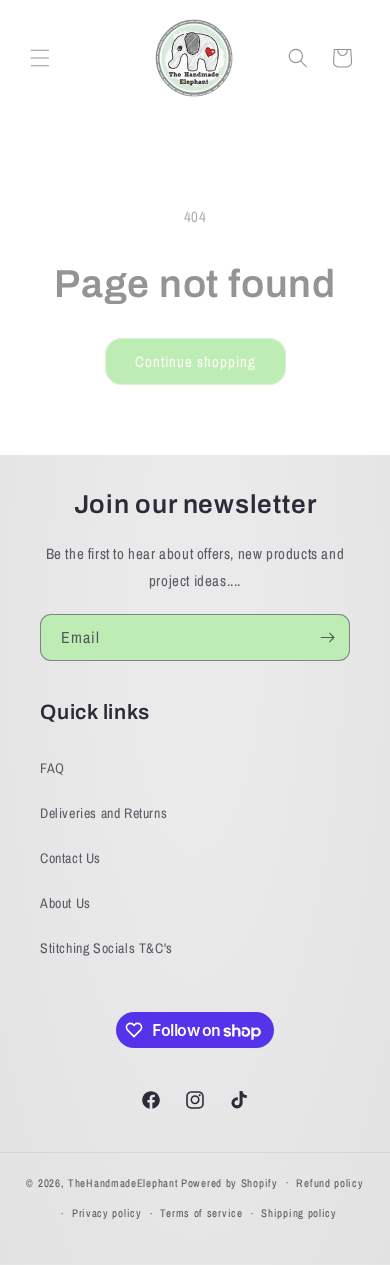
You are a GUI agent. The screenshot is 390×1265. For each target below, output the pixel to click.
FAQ (52, 768)
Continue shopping (195, 361)
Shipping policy (299, 1213)
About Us (65, 903)
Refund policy (329, 1183)
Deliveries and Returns (103, 813)
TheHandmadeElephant (123, 1182)
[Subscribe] (327, 637)
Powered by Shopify (229, 1182)
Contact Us (70, 858)
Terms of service (201, 1213)
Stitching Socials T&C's (106, 948)
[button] (40, 58)
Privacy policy (107, 1213)
